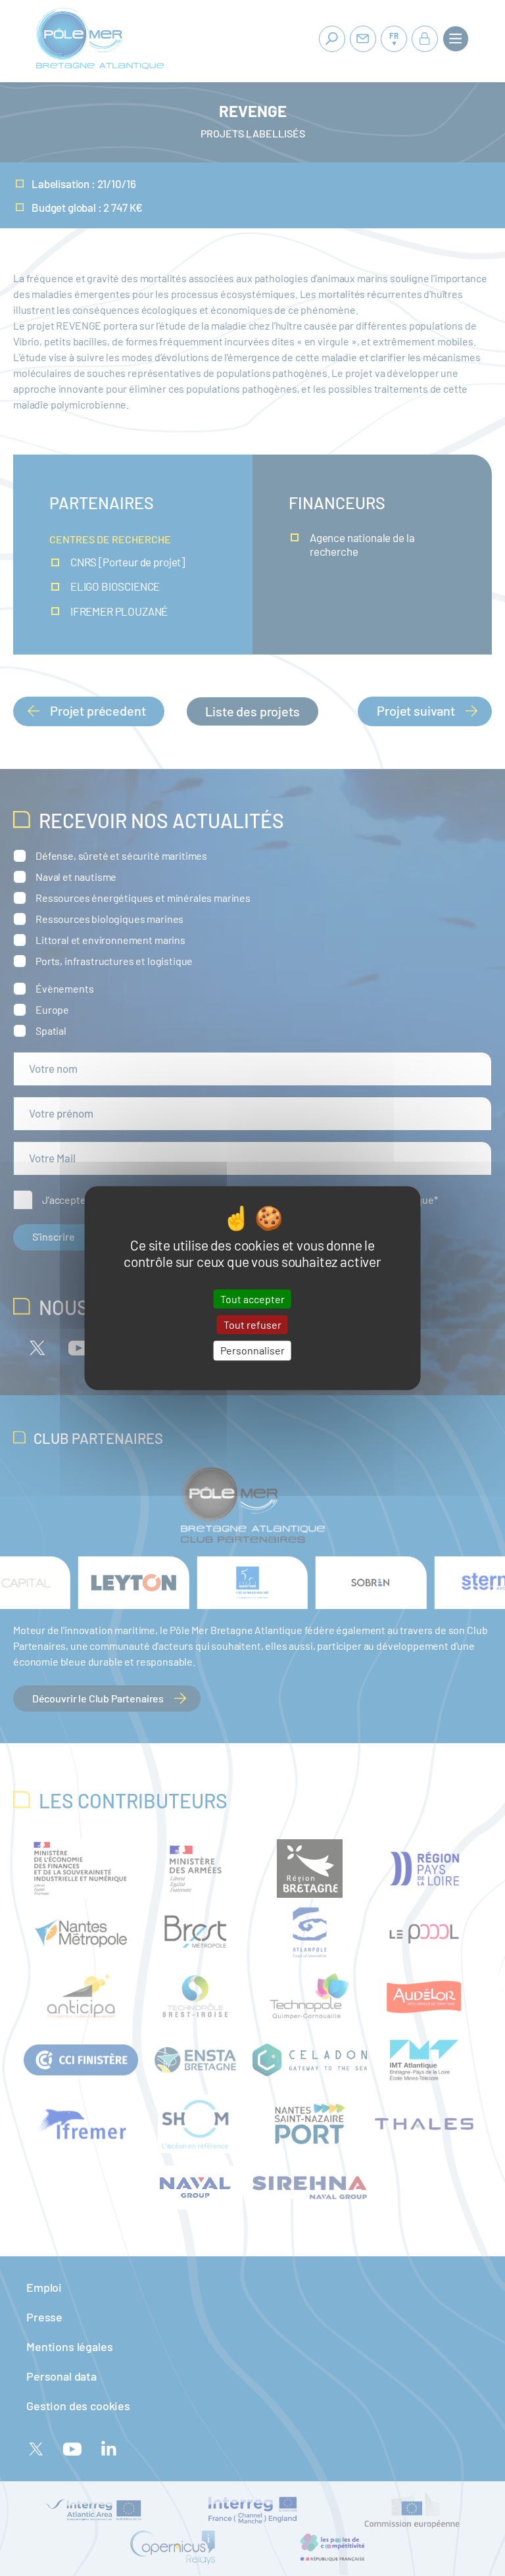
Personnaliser (252, 1351)
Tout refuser (252, 1325)
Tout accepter (252, 1299)
